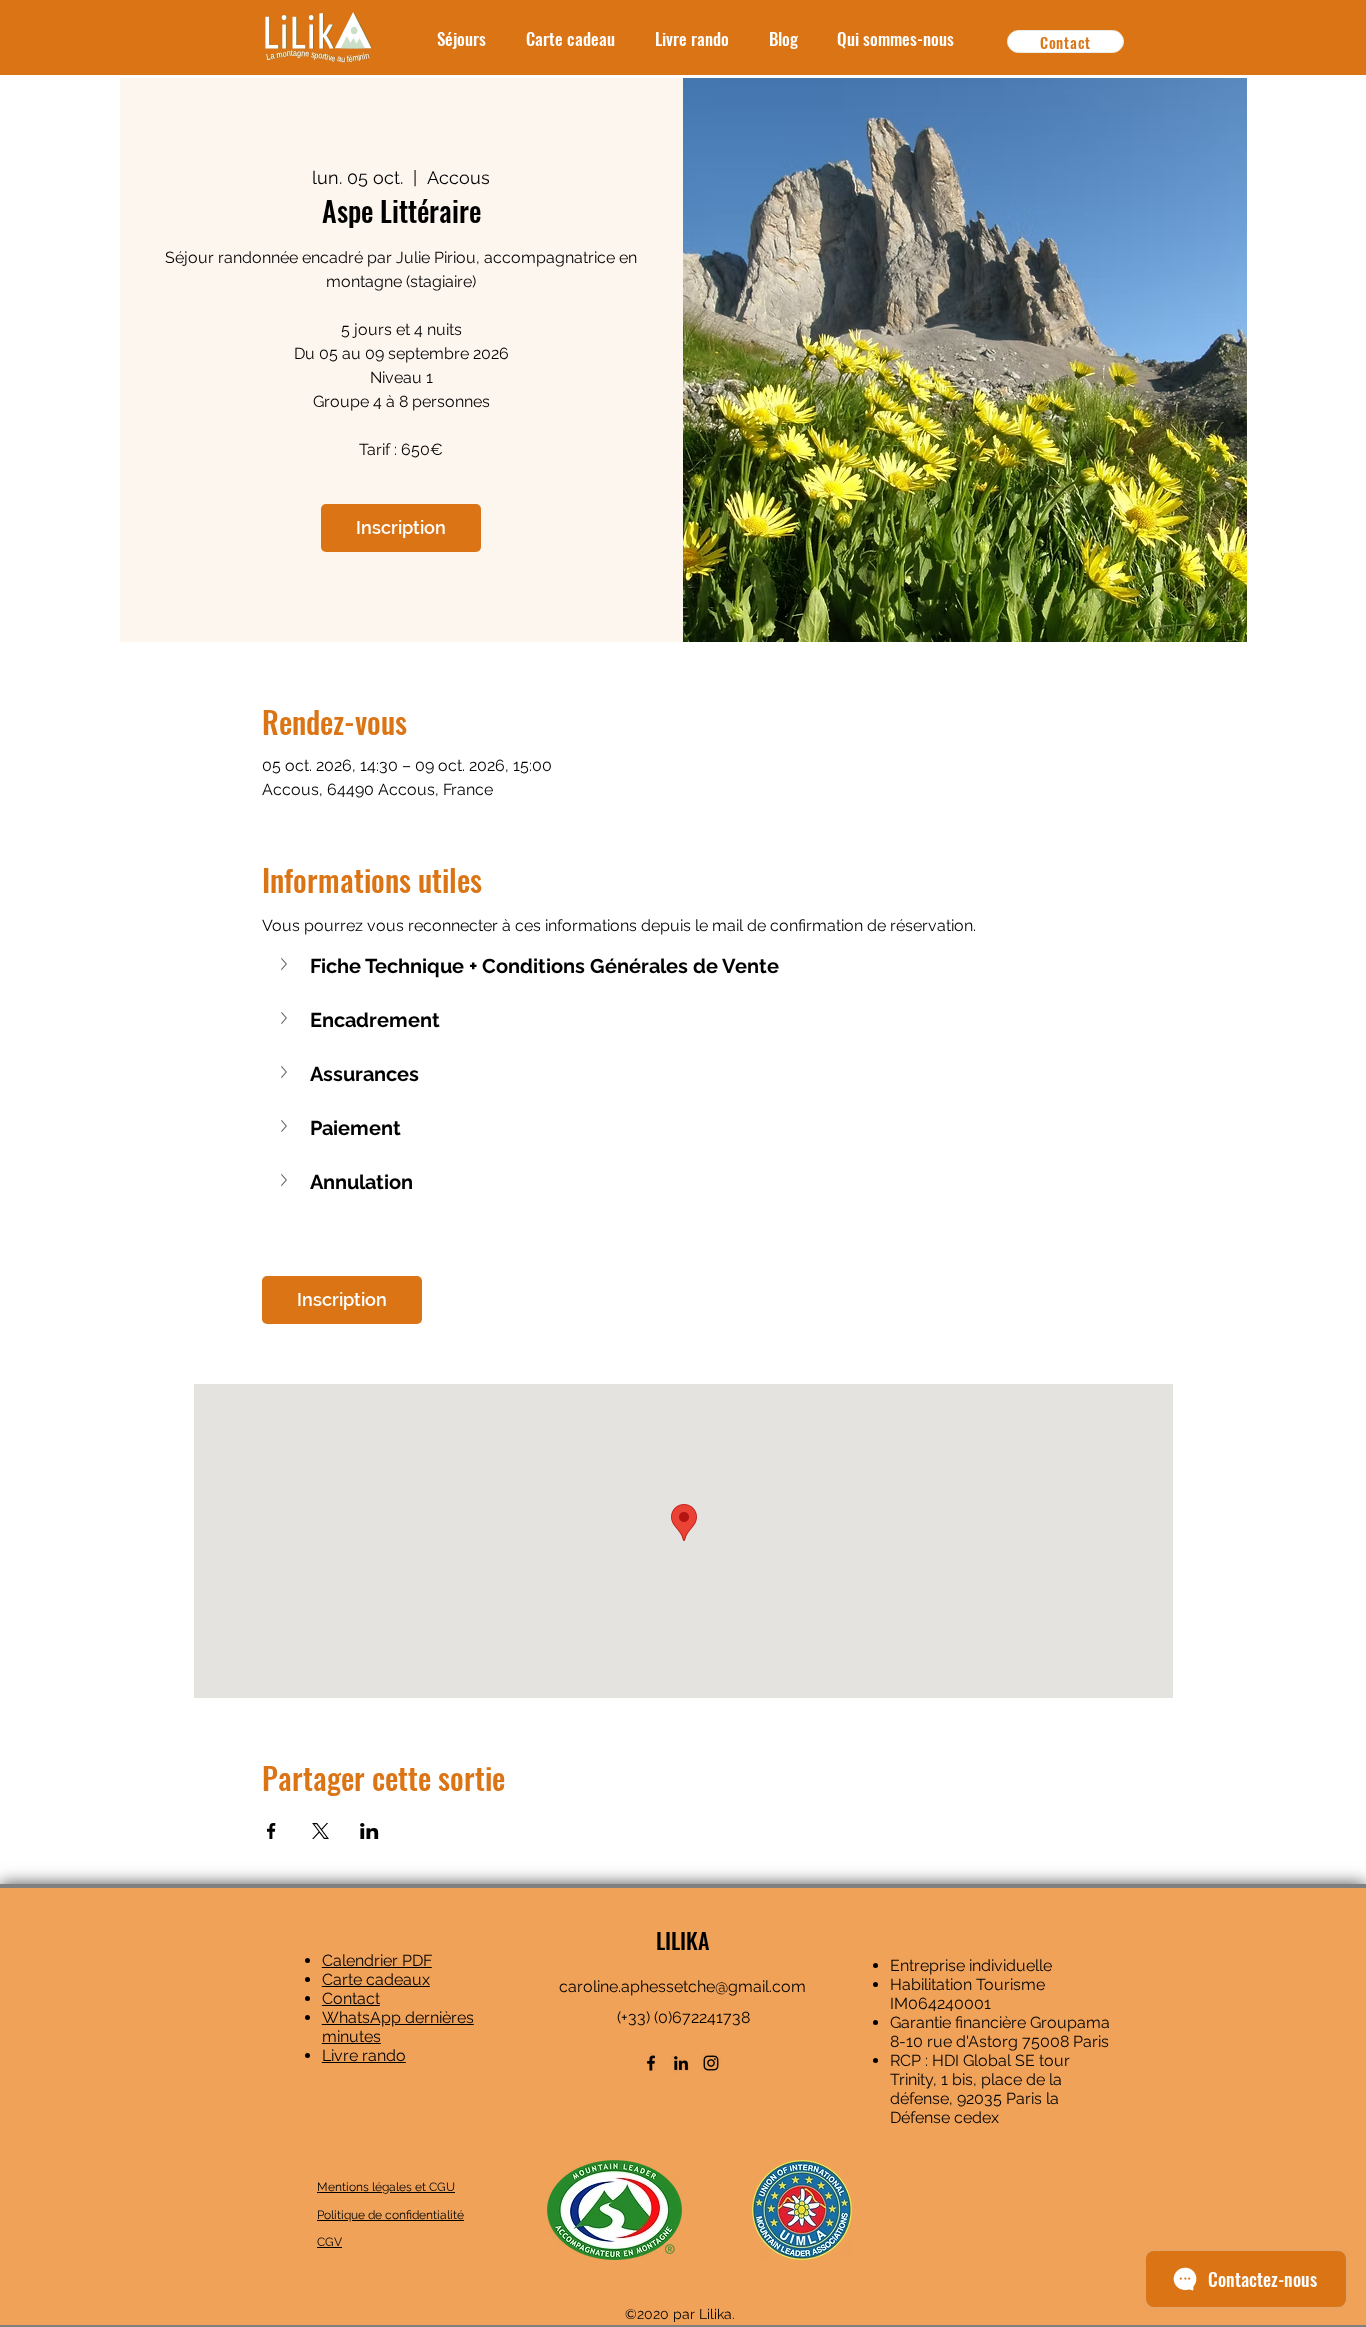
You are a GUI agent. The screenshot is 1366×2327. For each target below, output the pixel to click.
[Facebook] (651, 2063)
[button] (683, 966)
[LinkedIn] (681, 2063)
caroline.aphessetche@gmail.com (682, 1986)
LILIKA (682, 1940)
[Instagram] (711, 2063)
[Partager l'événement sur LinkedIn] (369, 1831)
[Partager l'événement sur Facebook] (271, 1831)
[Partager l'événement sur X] (320, 1831)
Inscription (401, 527)
